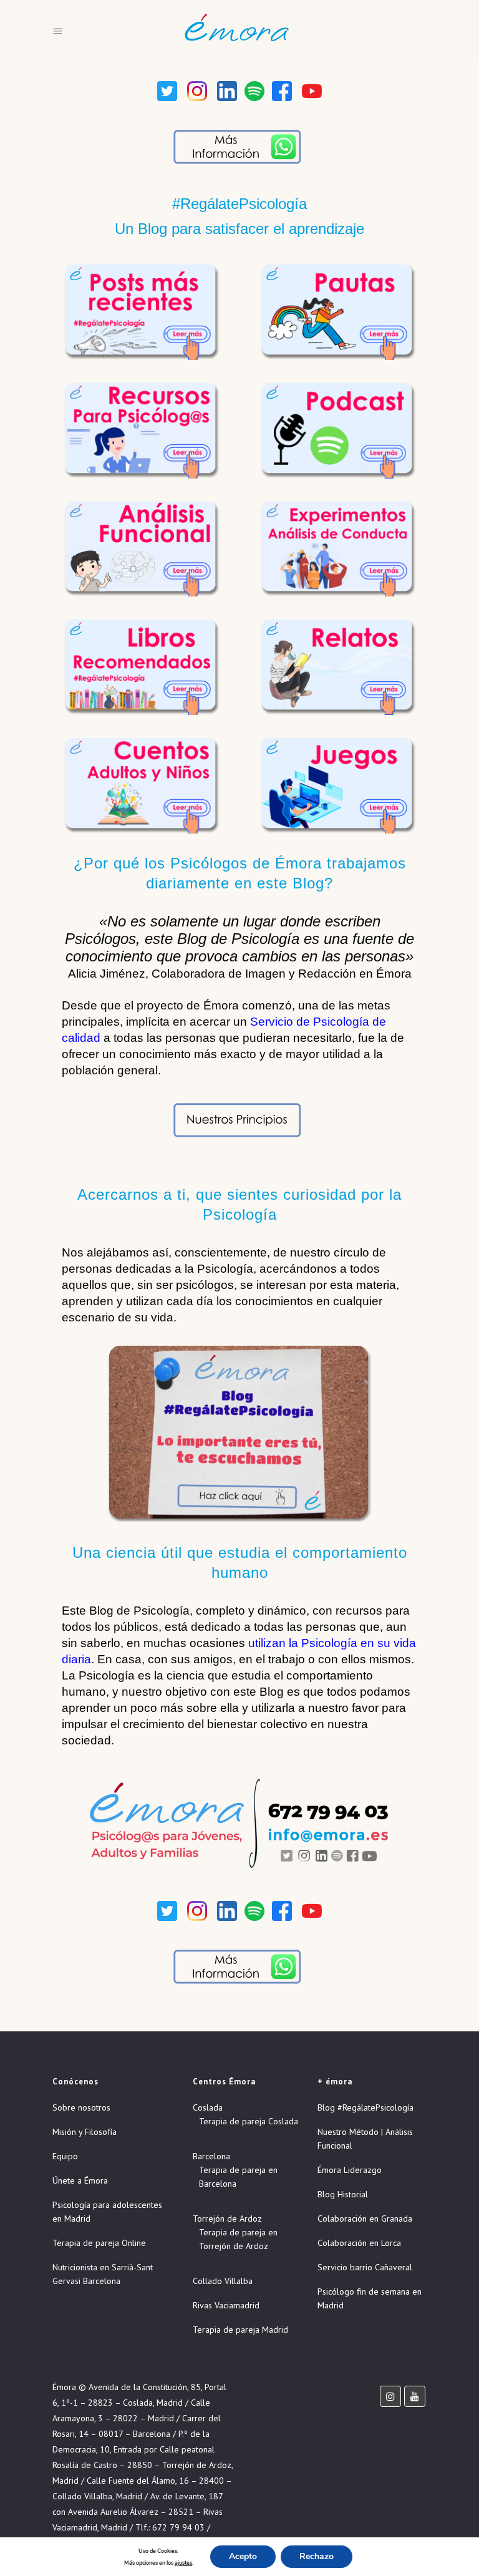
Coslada (208, 2107)
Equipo (65, 2156)
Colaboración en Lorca (359, 2243)
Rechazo (317, 2556)
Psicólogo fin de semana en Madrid (370, 2298)
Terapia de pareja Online (99, 2243)
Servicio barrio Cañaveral (365, 2267)
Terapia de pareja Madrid (240, 2330)
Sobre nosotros (81, 2107)
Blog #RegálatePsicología (365, 2107)
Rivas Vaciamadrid (226, 2305)
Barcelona (211, 2156)
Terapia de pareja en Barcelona (238, 2177)
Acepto (243, 2556)
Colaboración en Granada (365, 2219)
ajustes (183, 2563)
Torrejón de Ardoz (227, 2219)
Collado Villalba (223, 2281)
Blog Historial (343, 2194)
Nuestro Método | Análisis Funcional (365, 2139)
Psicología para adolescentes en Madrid (107, 2212)
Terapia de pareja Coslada (249, 2121)
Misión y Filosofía (85, 2132)
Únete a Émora (80, 2180)
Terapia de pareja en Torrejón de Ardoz (238, 2239)
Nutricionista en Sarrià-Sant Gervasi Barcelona (103, 2274)
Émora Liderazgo (350, 2170)
